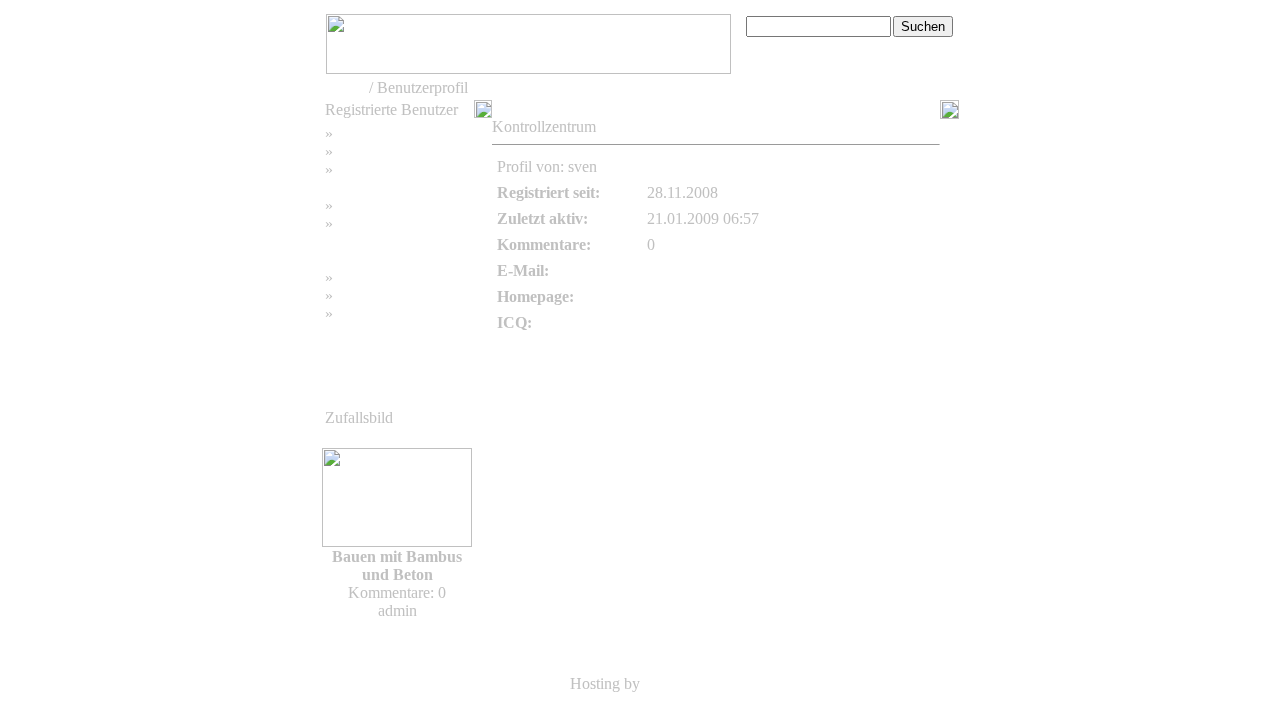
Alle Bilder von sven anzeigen (839, 166)
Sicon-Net (677, 683)
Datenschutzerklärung (394, 241)
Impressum (371, 205)
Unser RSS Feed (390, 313)
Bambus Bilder (384, 277)
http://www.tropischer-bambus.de (752, 296)
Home (345, 87)
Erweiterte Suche (800, 47)
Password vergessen (400, 169)
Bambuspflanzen (390, 295)
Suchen (360, 151)
